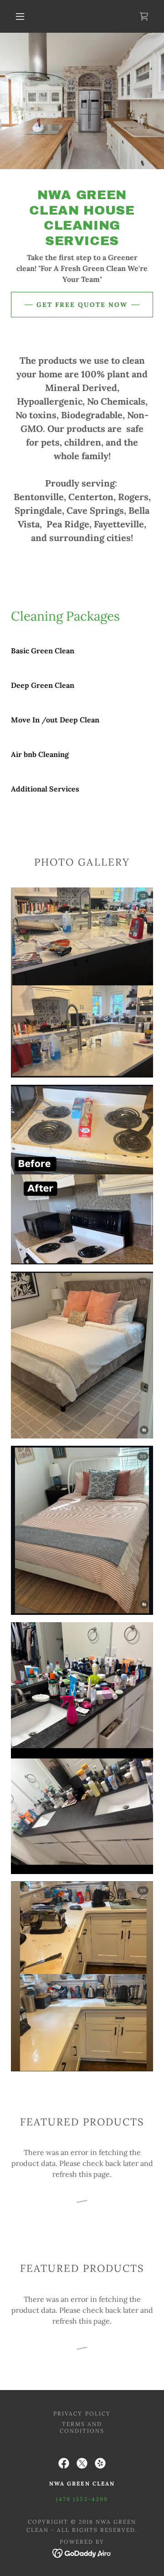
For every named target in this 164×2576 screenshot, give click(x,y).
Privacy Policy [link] (82, 2413)
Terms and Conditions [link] (82, 2427)
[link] (144, 16)
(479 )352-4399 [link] (82, 2499)
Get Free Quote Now (82, 305)
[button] (20, 16)
